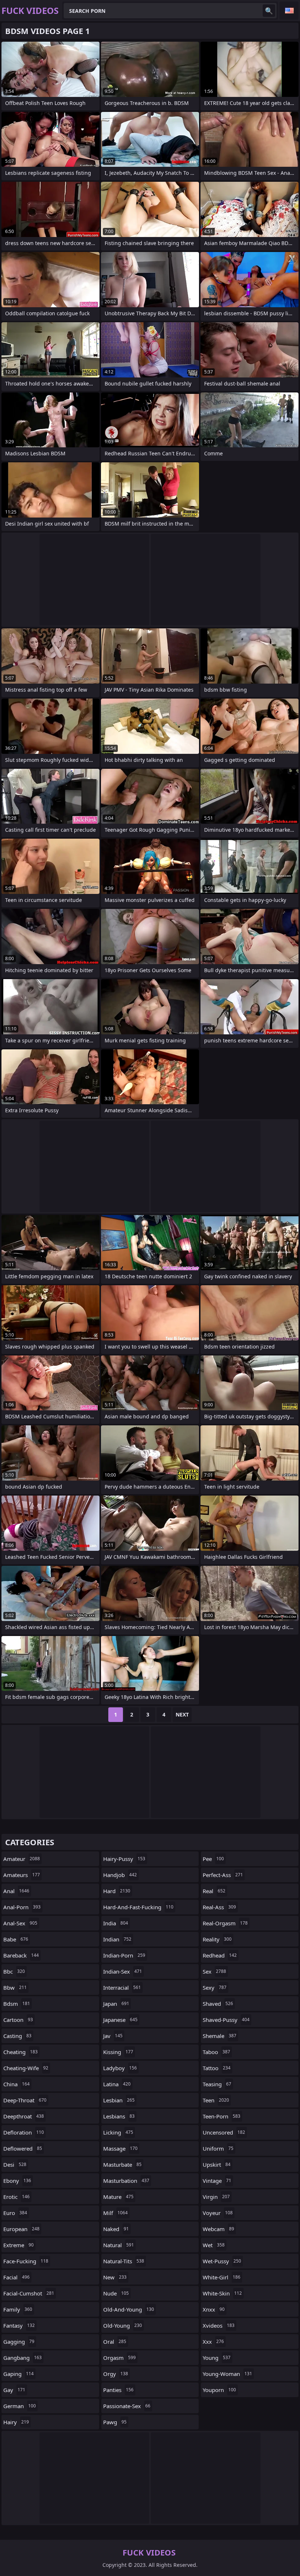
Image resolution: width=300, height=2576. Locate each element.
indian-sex (123, 1971)
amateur (22, 1859)
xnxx (214, 2309)
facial (16, 2277)
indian (117, 1939)
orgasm (119, 2358)
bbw (15, 1988)
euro (15, 2213)
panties (118, 2390)
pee (213, 1859)
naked (116, 2229)
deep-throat (25, 2100)
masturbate (122, 2165)
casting (17, 2036)
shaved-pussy (226, 2020)
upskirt (217, 2165)
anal (16, 1891)
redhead (220, 1955)
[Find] (269, 11)
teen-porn (222, 2116)
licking (118, 2132)
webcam (218, 2229)
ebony (17, 2181)
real (214, 1891)
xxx (213, 2342)
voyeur (218, 2213)
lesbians (119, 2116)
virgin (216, 2197)
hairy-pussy (124, 1859)
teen (216, 2100)
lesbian (119, 2100)
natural (119, 2245)
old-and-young (129, 2309)
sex (214, 1971)
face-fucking (26, 2261)
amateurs (22, 1875)
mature (118, 2197)
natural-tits (124, 2261)
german (20, 2406)
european (21, 2229)
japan (116, 2004)
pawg (115, 2422)
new (115, 2277)
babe (16, 1939)
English (289, 11)
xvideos (219, 2325)
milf (115, 2213)
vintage (217, 2181)
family (18, 2309)
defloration (24, 2132)
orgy (116, 2374)
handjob (120, 1875)
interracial (122, 1988)
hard (117, 1891)
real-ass (219, 1907)
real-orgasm (225, 1923)
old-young (123, 2325)
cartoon (18, 2020)
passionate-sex (127, 2406)
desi (15, 2165)
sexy (215, 1988)
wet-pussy (222, 2261)
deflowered (23, 2148)
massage (120, 2148)
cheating (20, 2052)
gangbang (22, 2358)
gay (14, 2390)
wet (214, 2245)
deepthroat (24, 2116)
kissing (118, 2052)
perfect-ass (223, 1875)
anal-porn (22, 1907)
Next (182, 1714)
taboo (216, 2052)
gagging (19, 2342)
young (217, 2358)
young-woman (227, 2374)
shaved (218, 2004)
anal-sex (20, 1923)
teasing (217, 2084)
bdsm (17, 2004)
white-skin (222, 2293)
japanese (120, 2020)
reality (217, 1939)
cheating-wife (26, 2068)
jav (113, 2036)
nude (116, 2293)
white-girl (222, 2277)
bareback (21, 1955)
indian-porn (124, 1955)
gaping (18, 2374)
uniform (218, 2148)
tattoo (217, 2068)
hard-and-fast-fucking (138, 1907)
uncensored (224, 2132)
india (116, 1923)
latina (117, 2084)
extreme (18, 2245)
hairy (16, 2422)
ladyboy (120, 2068)
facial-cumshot (29, 2293)
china (16, 2084)
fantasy (19, 2325)
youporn (219, 2390)
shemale (220, 2036)
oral (115, 2342)
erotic (16, 2197)
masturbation (126, 2181)
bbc (14, 1971)
